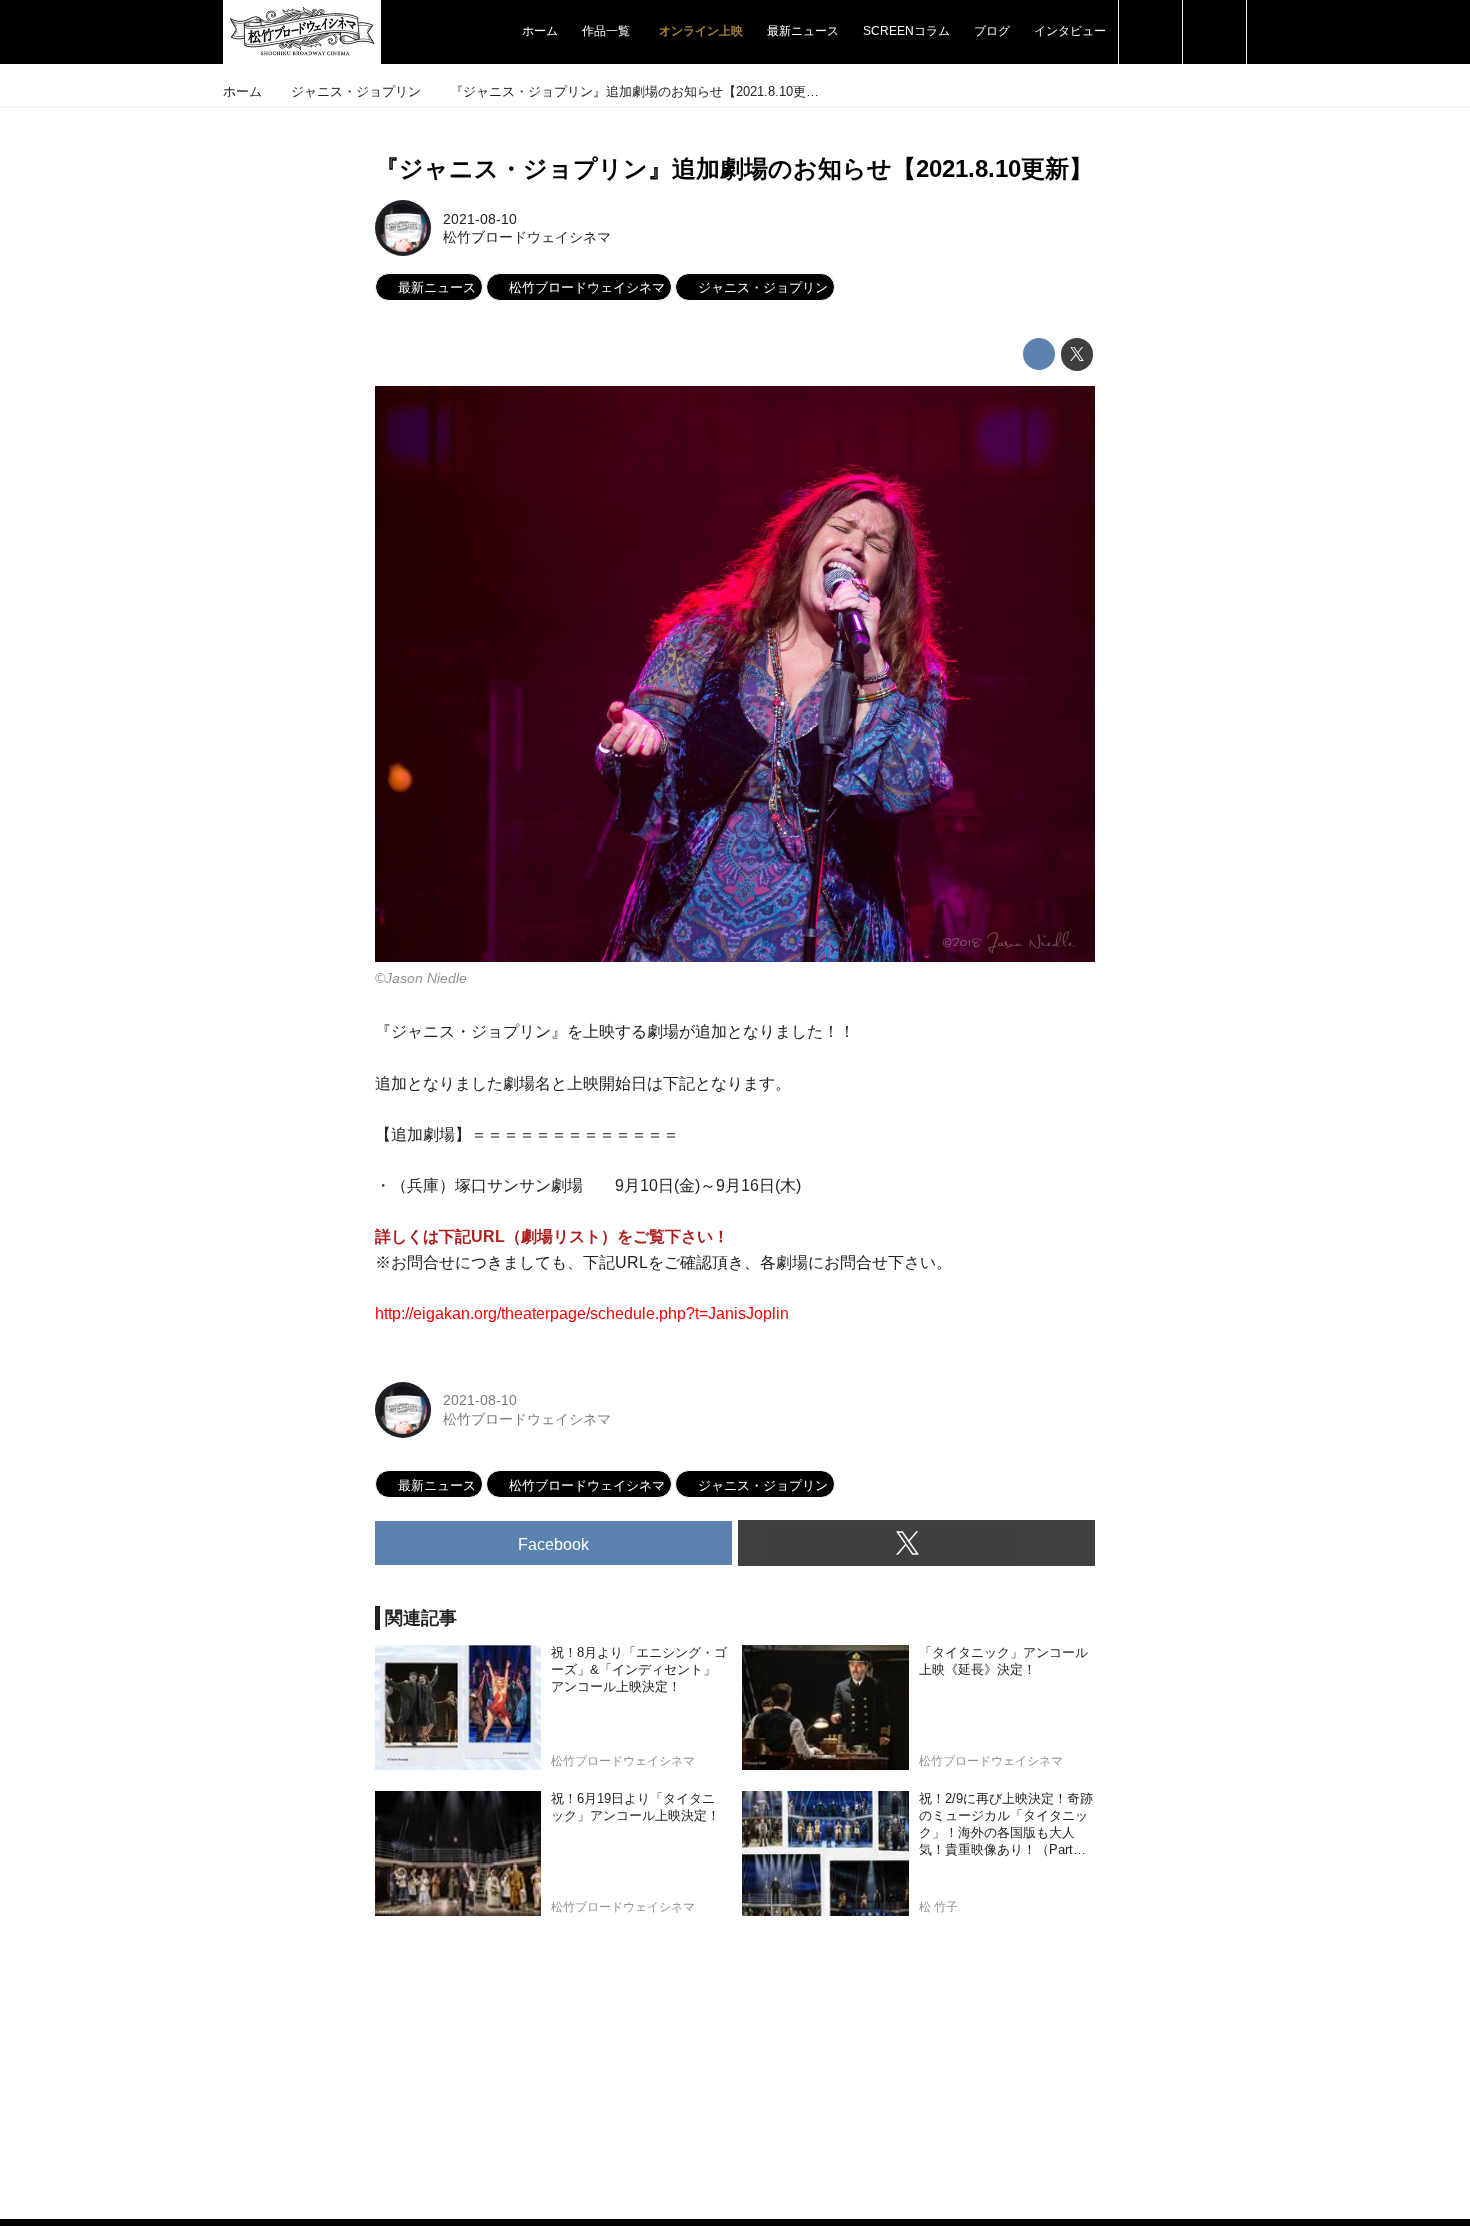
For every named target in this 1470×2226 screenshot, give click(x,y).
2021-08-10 (480, 219)
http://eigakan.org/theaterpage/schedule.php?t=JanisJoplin (582, 1313)
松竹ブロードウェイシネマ (527, 237)
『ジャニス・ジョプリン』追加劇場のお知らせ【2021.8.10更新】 (734, 168)
